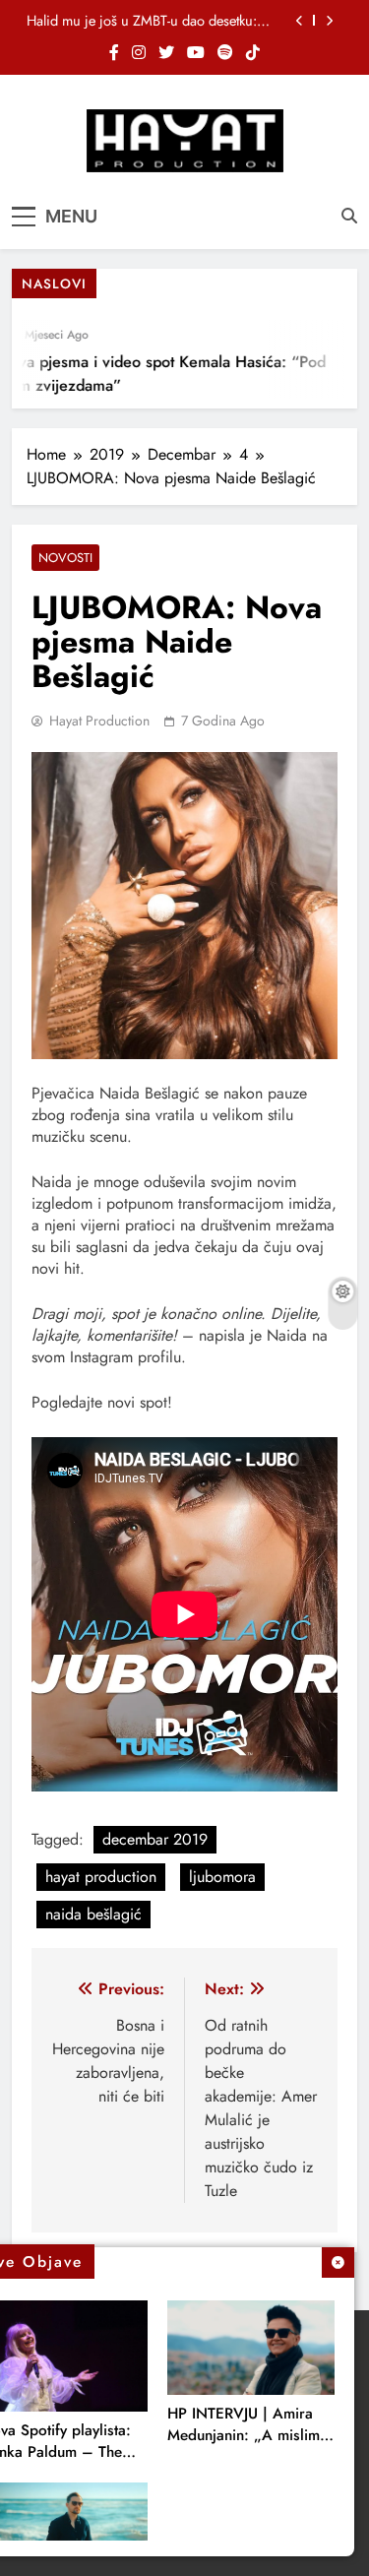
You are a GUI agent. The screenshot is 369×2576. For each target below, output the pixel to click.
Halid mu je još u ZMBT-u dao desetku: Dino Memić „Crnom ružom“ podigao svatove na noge (142, 21)
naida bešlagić (93, 1914)
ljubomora (222, 1877)
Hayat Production (99, 721)
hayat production (101, 1877)
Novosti (65, 558)
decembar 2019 (155, 1839)
